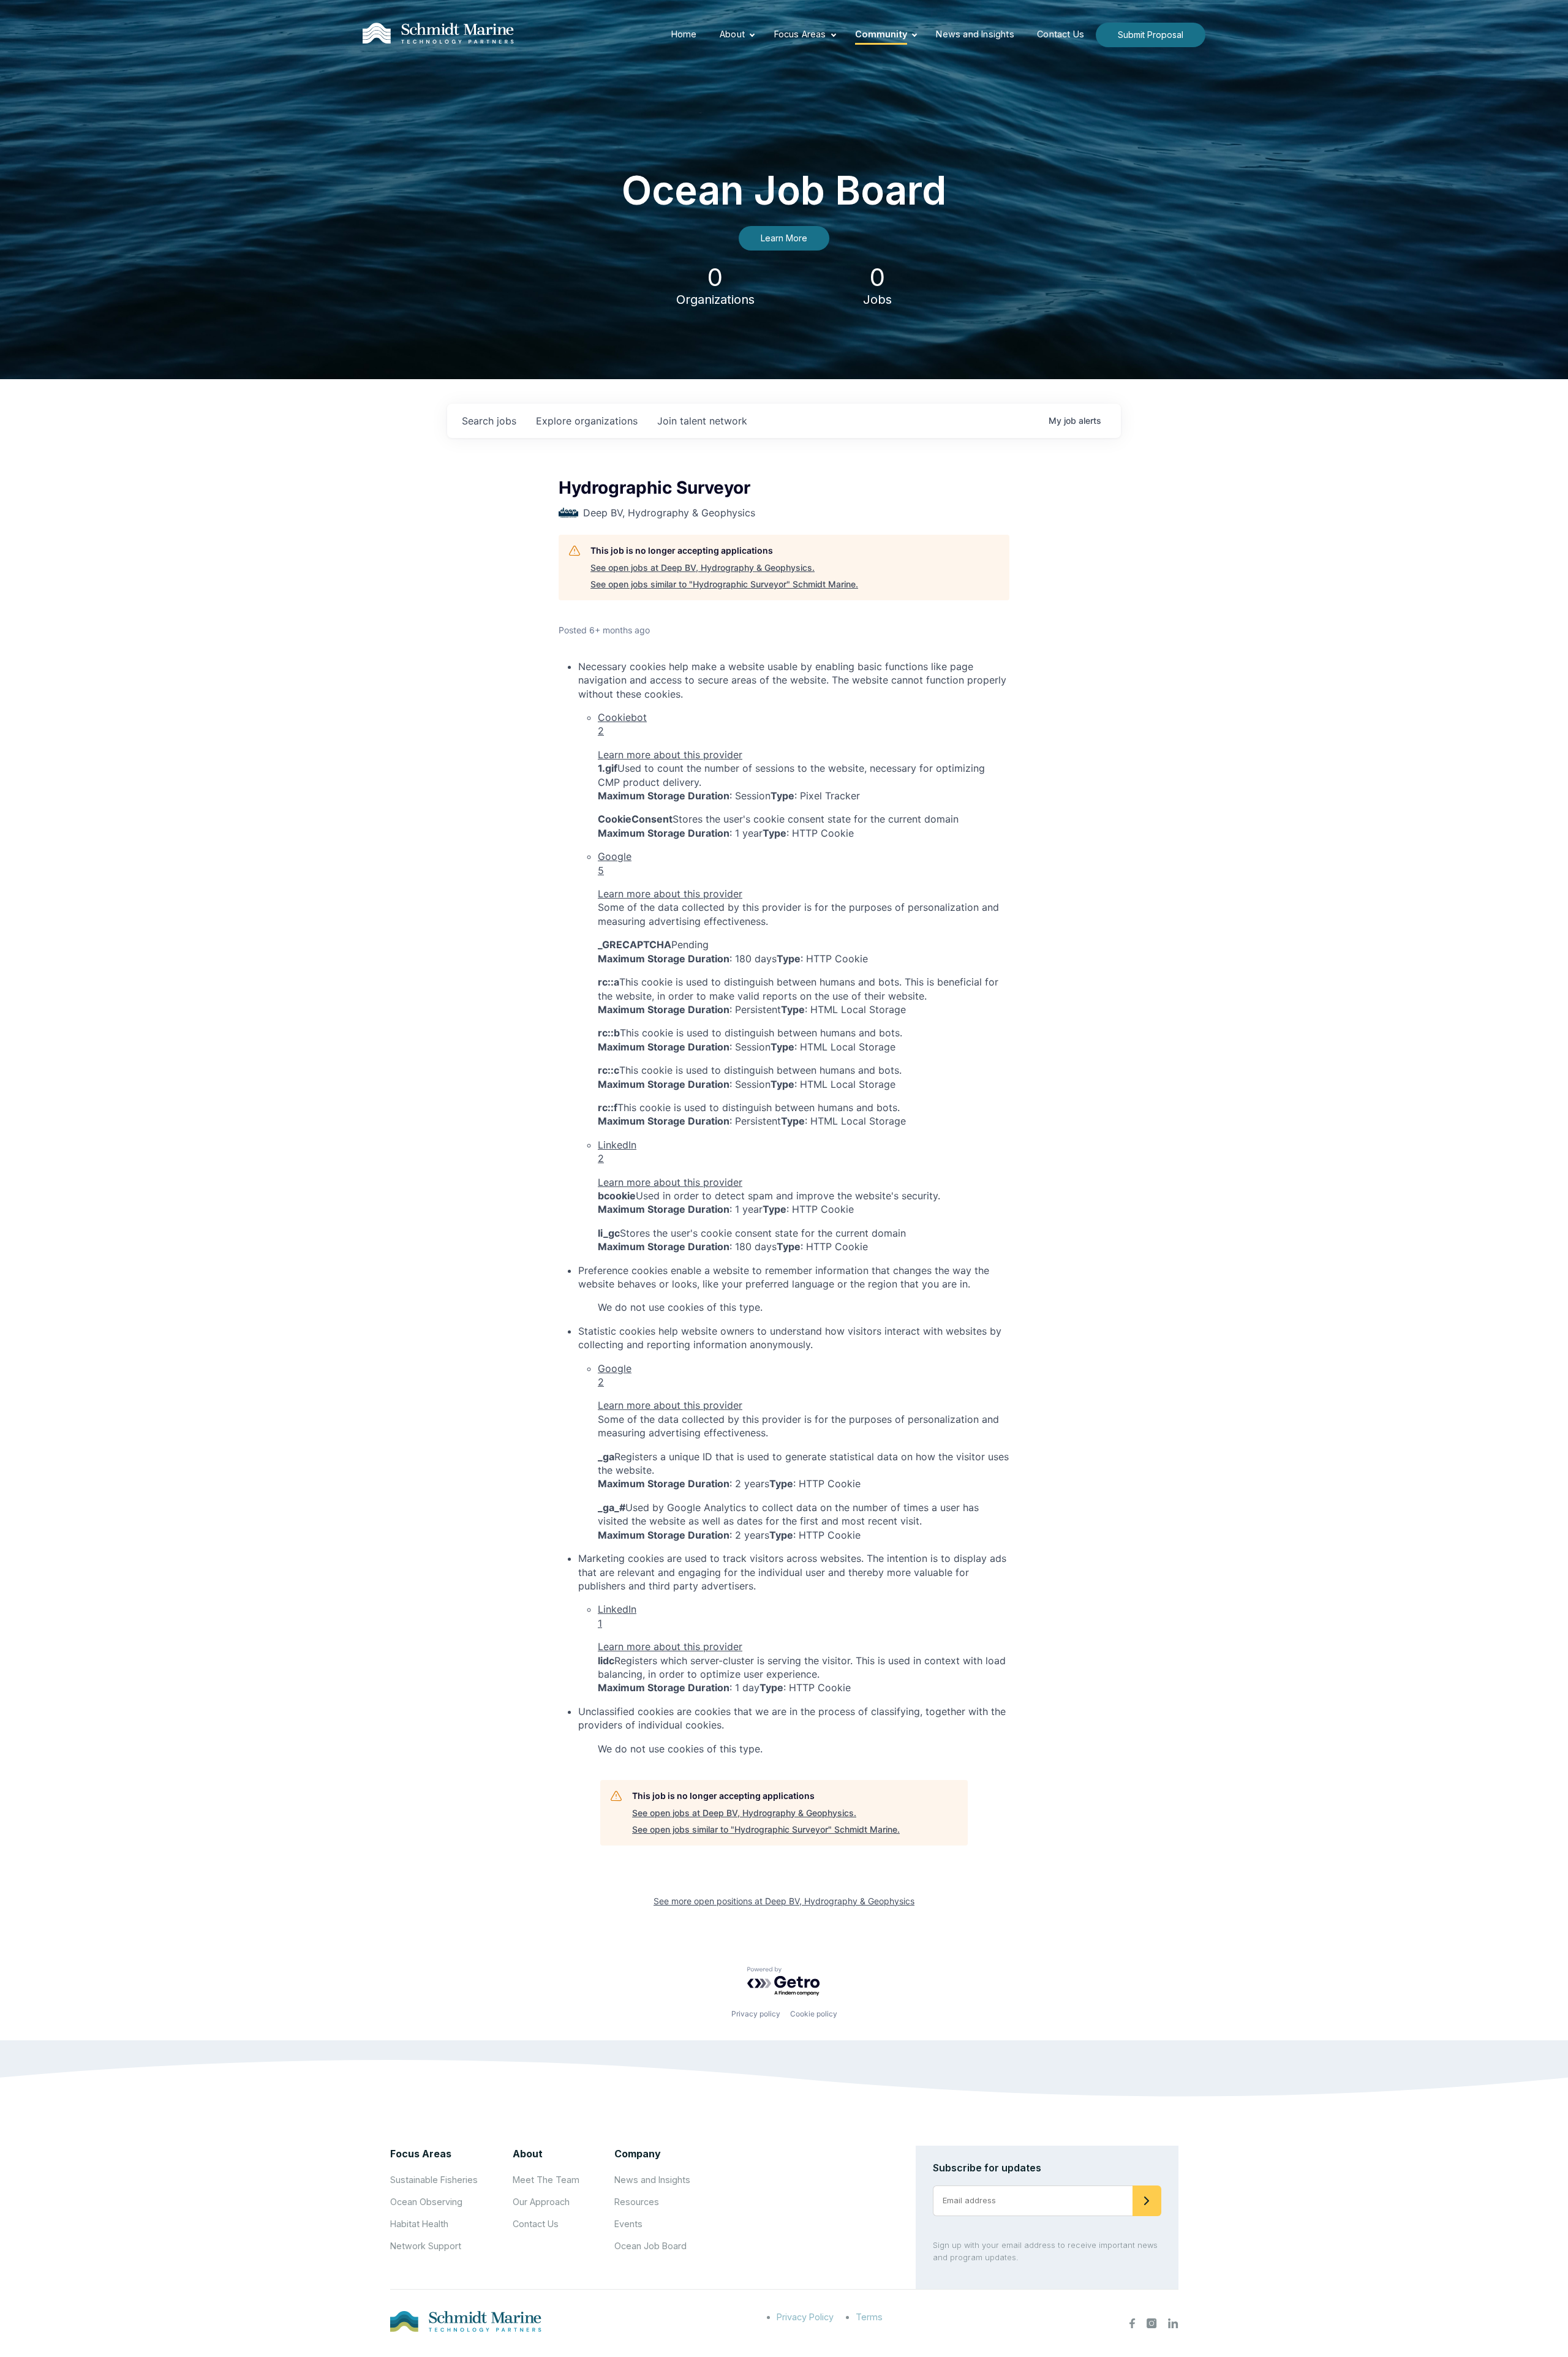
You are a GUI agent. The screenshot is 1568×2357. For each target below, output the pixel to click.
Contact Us (1061, 34)
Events (628, 2224)
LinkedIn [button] (617, 1152)
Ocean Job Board (650, 2246)
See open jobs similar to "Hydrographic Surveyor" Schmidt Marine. (724, 584)
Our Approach (541, 2202)
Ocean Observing (426, 2202)
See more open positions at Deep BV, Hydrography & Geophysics (784, 1901)
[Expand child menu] (752, 35)
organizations (587, 421)
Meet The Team (546, 2180)
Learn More (784, 238)
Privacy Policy (805, 2317)
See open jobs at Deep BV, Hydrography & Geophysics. (703, 568)
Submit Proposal (1151, 35)
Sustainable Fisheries (434, 2180)
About (732, 34)
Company (638, 2154)
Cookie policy (814, 2014)
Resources (637, 2202)
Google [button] (615, 863)
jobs (489, 421)
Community (881, 34)
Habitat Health (419, 2224)
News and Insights (975, 34)
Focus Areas (800, 34)
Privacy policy (756, 2014)
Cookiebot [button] (622, 724)
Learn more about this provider (670, 755)
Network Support (426, 2246)
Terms (869, 2317)
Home (684, 34)
